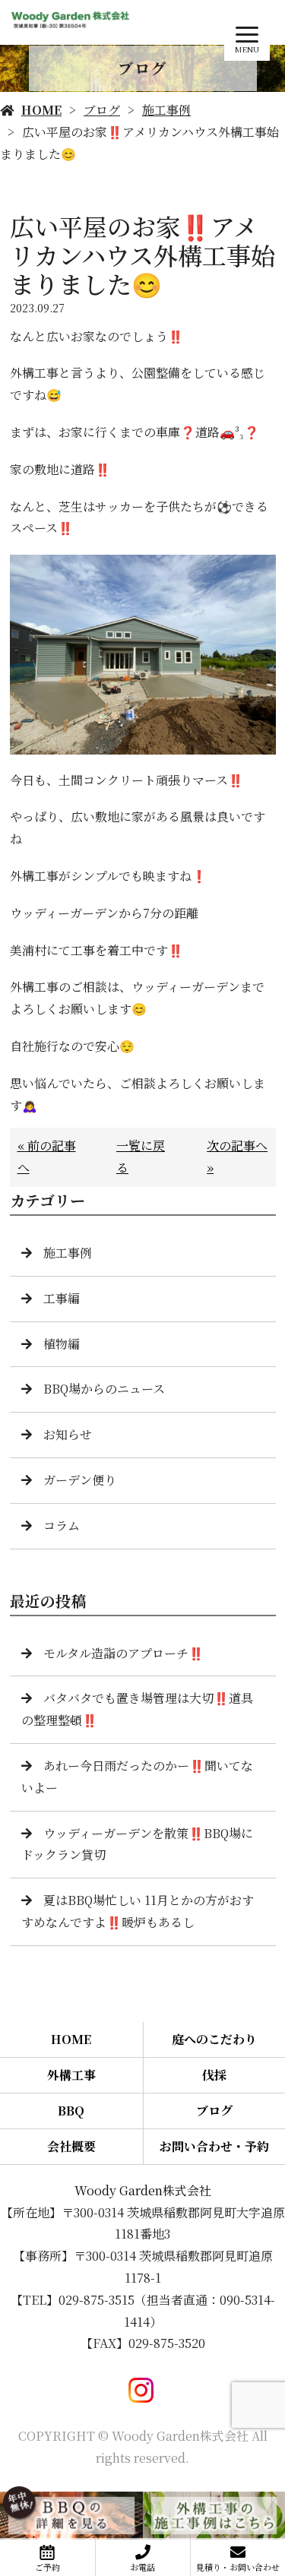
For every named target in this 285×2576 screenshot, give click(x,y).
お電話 (142, 2567)
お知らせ (68, 1434)
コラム (62, 1525)
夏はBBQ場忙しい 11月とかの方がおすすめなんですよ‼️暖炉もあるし (138, 1911)
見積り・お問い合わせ (238, 2567)
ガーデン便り (80, 1480)
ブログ (102, 110)
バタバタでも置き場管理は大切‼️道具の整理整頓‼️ (137, 1709)
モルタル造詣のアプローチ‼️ (123, 1653)
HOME (41, 110)
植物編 (62, 1344)
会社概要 (71, 2146)
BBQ (71, 2111)
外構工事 (71, 2075)
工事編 (62, 1298)
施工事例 (166, 110)
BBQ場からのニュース (104, 1389)
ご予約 (47, 2567)
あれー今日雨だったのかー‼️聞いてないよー (137, 1777)
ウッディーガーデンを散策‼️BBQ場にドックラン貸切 (137, 1844)
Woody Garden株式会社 (143, 2190)
